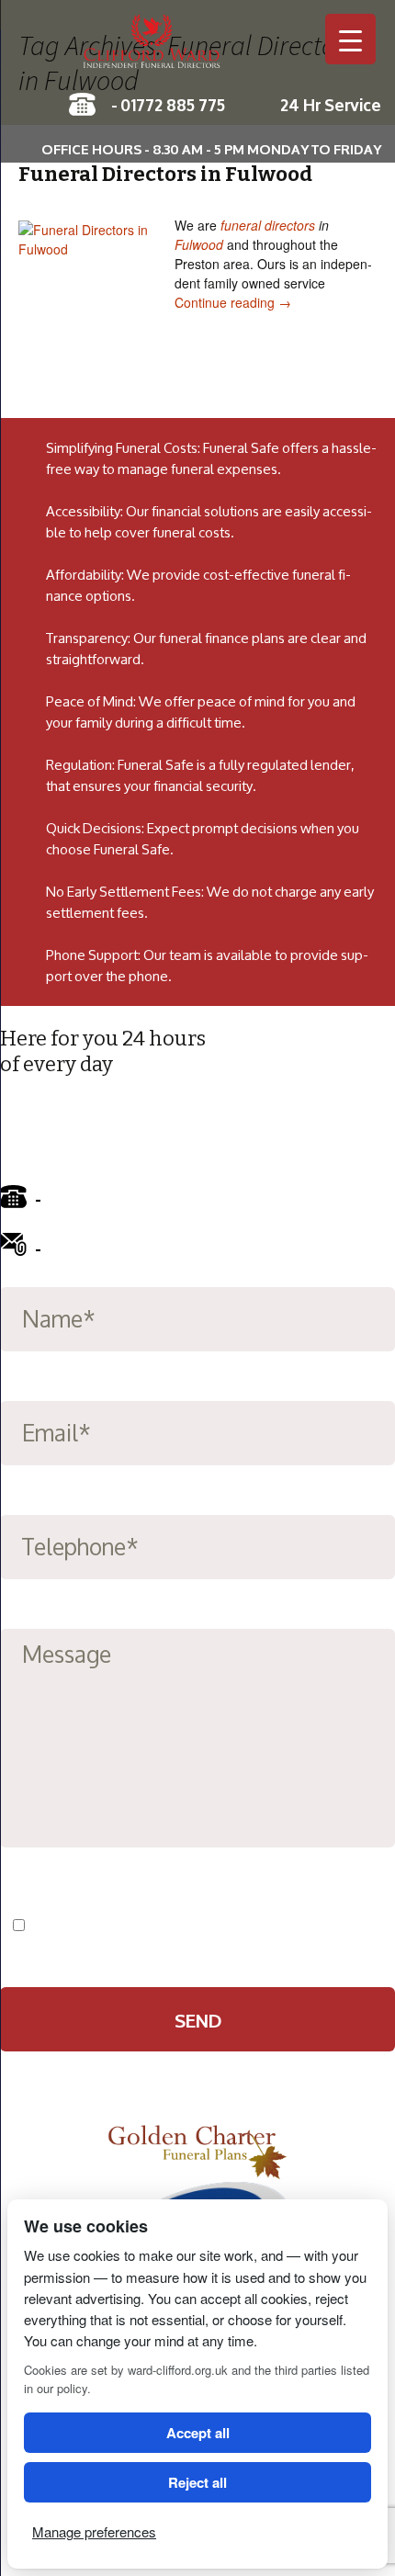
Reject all (197, 2482)
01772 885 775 (173, 104)
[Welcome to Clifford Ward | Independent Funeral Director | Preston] (197, 51)
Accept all (198, 2433)
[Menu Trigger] (350, 39)
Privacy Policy (252, 1926)
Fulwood (199, 244)
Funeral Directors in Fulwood (165, 174)
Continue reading (233, 302)
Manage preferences (94, 2531)
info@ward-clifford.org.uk (149, 1247)
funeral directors (268, 225)
